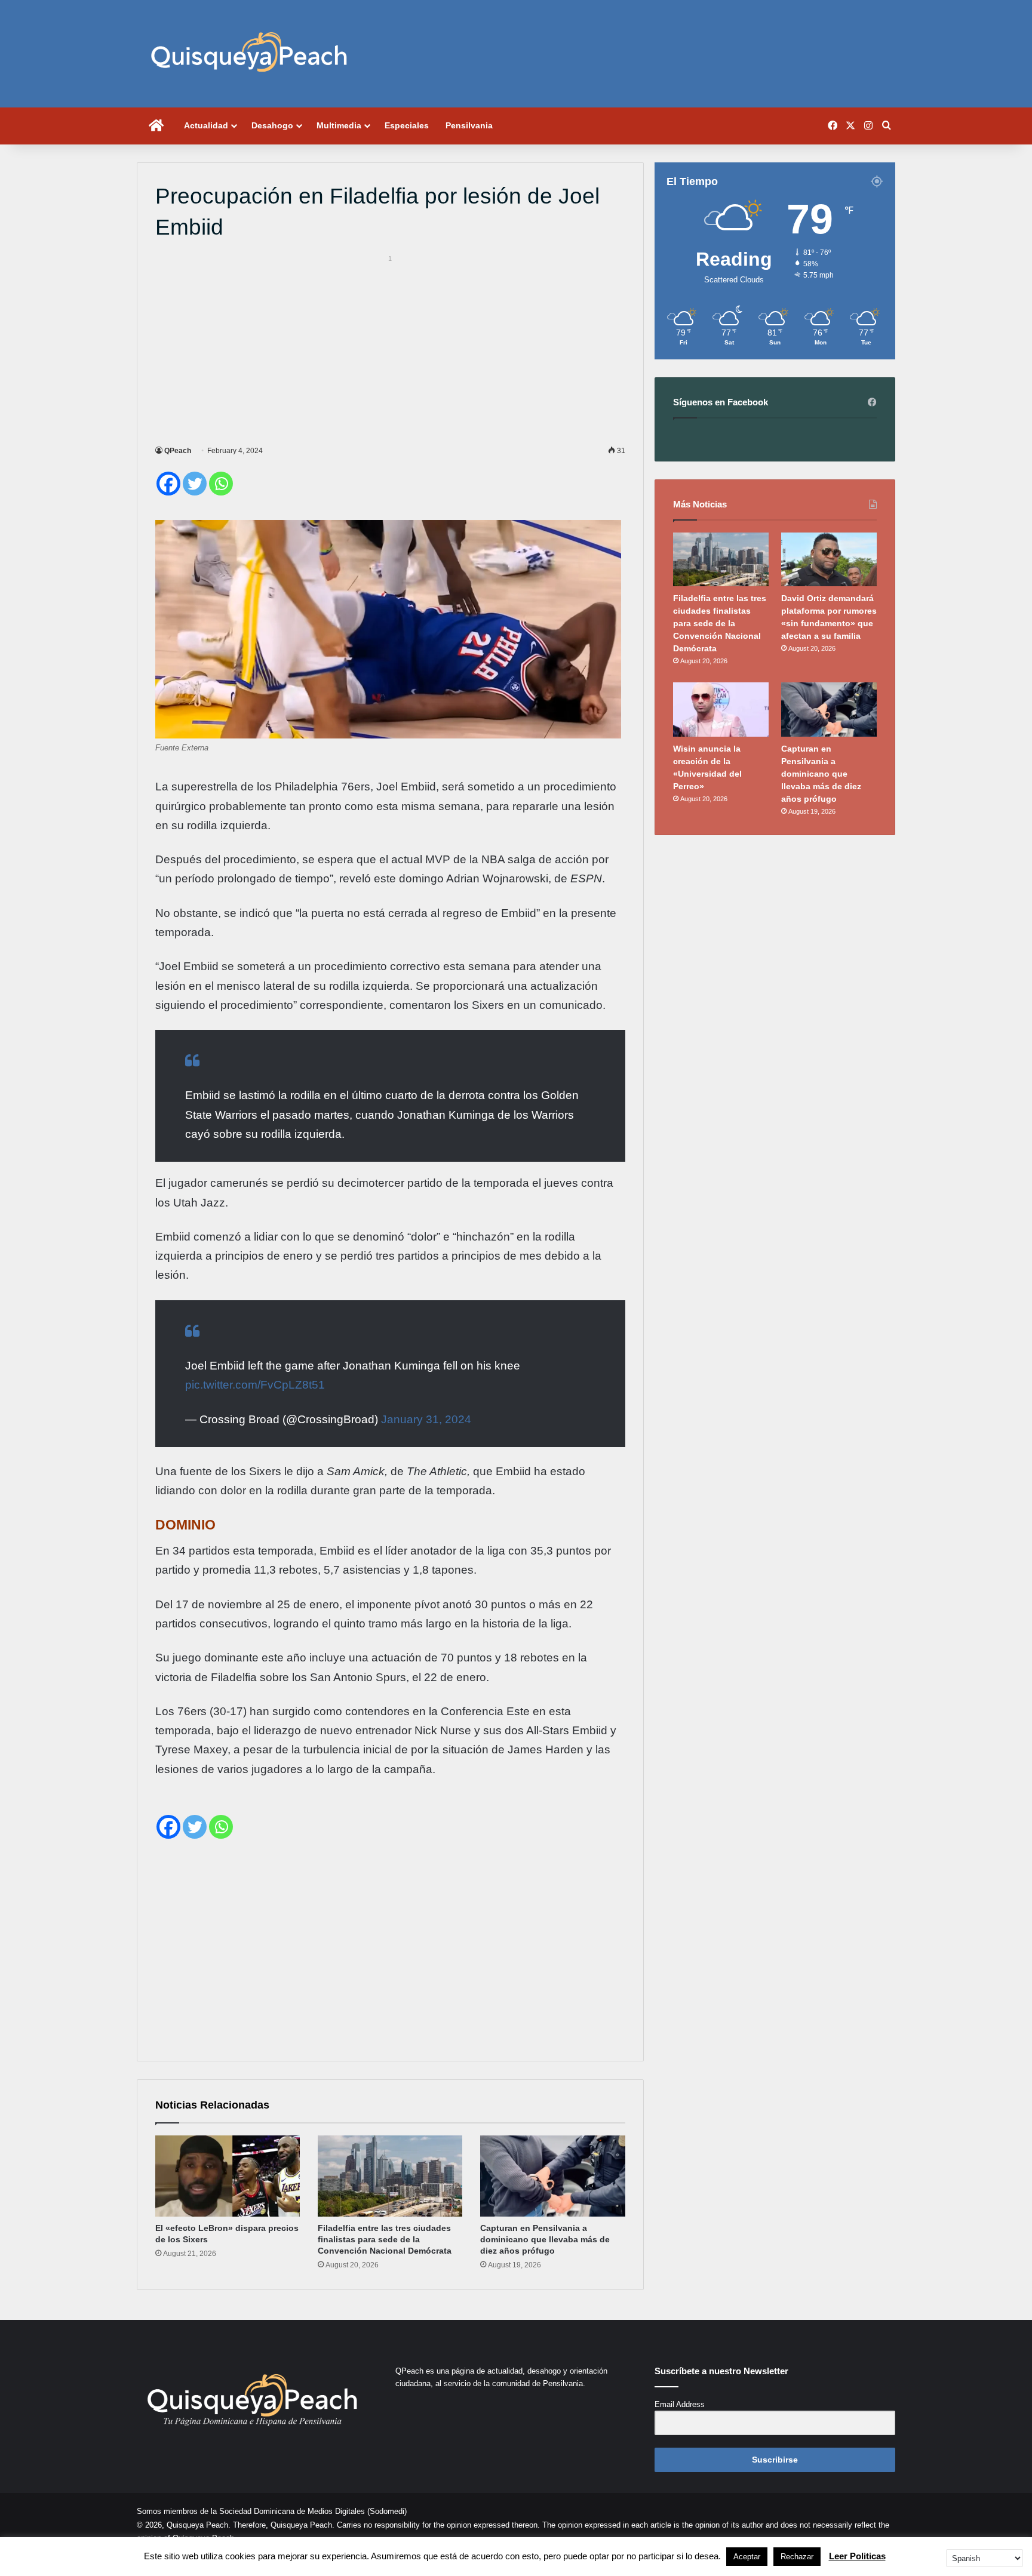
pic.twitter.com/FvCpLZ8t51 (255, 1385)
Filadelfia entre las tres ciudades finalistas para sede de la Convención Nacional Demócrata (385, 2239)
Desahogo (272, 125)
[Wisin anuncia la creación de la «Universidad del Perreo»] (721, 709)
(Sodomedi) (387, 2511)
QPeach (178, 451)
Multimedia (339, 125)
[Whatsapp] (221, 484)
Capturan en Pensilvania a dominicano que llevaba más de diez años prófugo (545, 2239)
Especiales (407, 125)
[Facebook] (168, 484)
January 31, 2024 (426, 1419)
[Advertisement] (390, 348)
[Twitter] (195, 484)
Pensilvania (469, 125)
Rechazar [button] (797, 2557)
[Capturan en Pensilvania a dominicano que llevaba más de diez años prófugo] (552, 2176)
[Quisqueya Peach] (249, 54)
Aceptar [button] (747, 2557)
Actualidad (206, 125)
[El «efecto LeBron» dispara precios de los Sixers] (228, 2176)
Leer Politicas (857, 2556)
